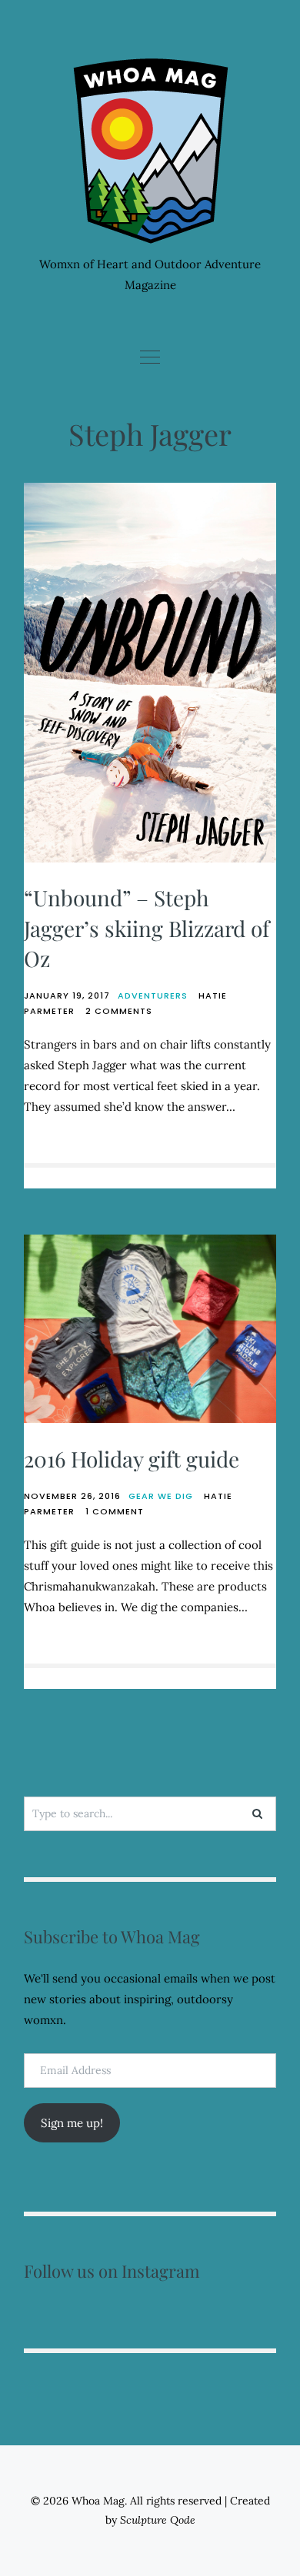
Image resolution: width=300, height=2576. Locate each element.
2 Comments (119, 1011)
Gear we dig (161, 1496)
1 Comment (115, 1511)
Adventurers (153, 995)
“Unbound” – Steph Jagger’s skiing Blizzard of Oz (147, 927)
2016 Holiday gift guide (132, 1459)
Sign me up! (72, 2123)
